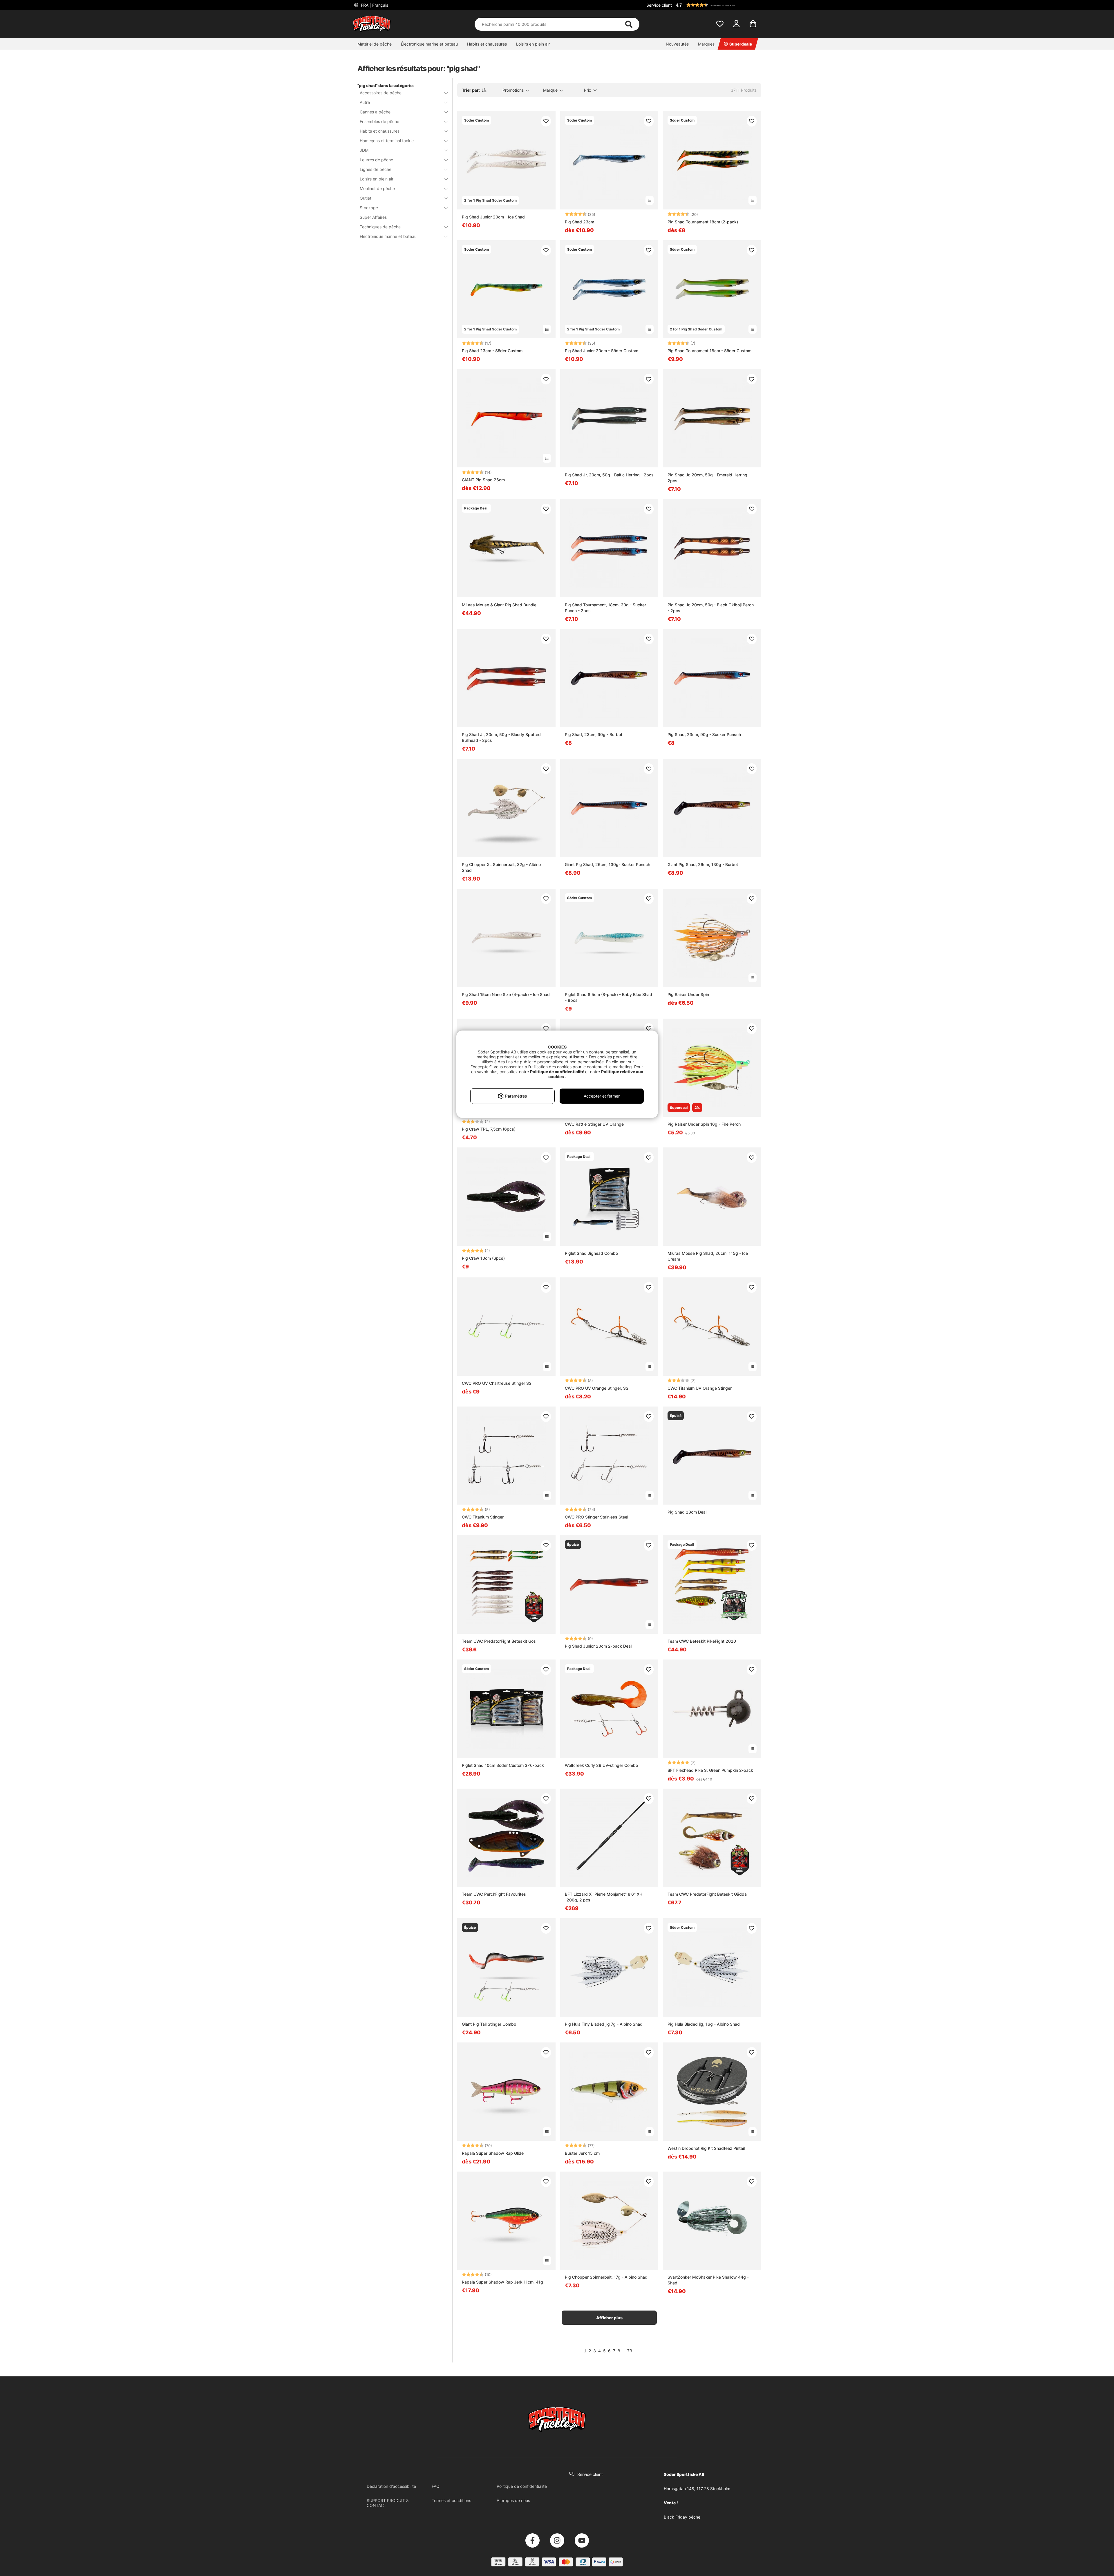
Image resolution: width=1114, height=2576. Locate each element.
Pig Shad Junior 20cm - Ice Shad (493, 217)
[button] (718, 5)
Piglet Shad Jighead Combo (591, 1253)
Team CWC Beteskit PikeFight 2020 (702, 1641)
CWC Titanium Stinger (483, 1517)
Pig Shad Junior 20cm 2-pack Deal (598, 1646)
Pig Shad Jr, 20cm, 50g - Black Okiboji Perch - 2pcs (711, 608)
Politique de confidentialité (522, 2486)
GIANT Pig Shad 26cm (483, 480)
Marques (706, 44)
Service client (659, 5)
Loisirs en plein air (533, 44)
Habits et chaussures (487, 44)
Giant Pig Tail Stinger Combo (489, 2024)
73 (630, 2351)
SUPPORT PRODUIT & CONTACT (388, 2503)
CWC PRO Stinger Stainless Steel (596, 1517)
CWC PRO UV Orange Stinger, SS (597, 1388)
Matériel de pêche (375, 44)
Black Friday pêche (682, 2517)
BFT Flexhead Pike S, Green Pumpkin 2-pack (710, 1770)
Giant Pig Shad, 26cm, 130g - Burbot (703, 864)
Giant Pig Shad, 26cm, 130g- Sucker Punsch (607, 864)
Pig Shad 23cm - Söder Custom (492, 351)
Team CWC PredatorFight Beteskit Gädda (707, 1894)
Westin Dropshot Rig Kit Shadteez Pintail (706, 2148)
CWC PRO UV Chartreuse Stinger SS (497, 1383)
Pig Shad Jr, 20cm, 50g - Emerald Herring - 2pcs (709, 478)
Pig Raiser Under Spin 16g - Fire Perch (704, 1124)
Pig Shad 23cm (579, 222)
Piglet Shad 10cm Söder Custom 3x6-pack (503, 1765)
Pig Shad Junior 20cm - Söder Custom (602, 351)
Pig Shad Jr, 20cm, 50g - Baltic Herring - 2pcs (609, 475)
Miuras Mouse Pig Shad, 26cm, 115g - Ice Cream (708, 1256)
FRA (374, 5)
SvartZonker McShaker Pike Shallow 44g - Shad (708, 2280)
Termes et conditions (451, 2500)
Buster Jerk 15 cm (582, 2153)
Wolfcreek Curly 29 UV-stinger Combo (601, 1765)
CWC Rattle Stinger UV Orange (594, 1124)
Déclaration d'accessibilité (391, 2486)
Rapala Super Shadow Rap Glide (493, 2153)
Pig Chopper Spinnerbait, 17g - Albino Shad (606, 2277)
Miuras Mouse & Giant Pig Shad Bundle (499, 605)
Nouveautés (677, 44)
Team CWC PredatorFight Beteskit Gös (499, 1641)
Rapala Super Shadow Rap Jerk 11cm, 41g (502, 2282)
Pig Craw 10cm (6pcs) (483, 1258)
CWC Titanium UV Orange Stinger (700, 1388)
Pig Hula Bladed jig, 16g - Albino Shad (704, 2024)
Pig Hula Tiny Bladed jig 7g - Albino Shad (604, 2024)
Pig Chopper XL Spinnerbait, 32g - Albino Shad (501, 867)
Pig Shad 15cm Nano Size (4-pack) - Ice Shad (506, 994)
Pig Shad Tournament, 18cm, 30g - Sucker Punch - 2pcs (605, 608)
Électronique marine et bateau (429, 44)
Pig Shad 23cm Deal (687, 1512)
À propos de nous (513, 2500)
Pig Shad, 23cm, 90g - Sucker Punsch (704, 734)
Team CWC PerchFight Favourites (494, 1894)
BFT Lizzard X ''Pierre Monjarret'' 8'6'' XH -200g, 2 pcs (604, 1897)
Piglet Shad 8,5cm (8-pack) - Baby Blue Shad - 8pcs (608, 997)
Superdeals (741, 44)
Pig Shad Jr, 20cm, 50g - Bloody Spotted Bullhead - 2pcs (501, 737)
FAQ (436, 2486)
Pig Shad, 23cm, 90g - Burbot (594, 734)
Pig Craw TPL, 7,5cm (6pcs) (489, 1129)
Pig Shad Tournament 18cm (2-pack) (703, 222)
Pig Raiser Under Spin (688, 994)
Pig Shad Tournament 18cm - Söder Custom (709, 351)
